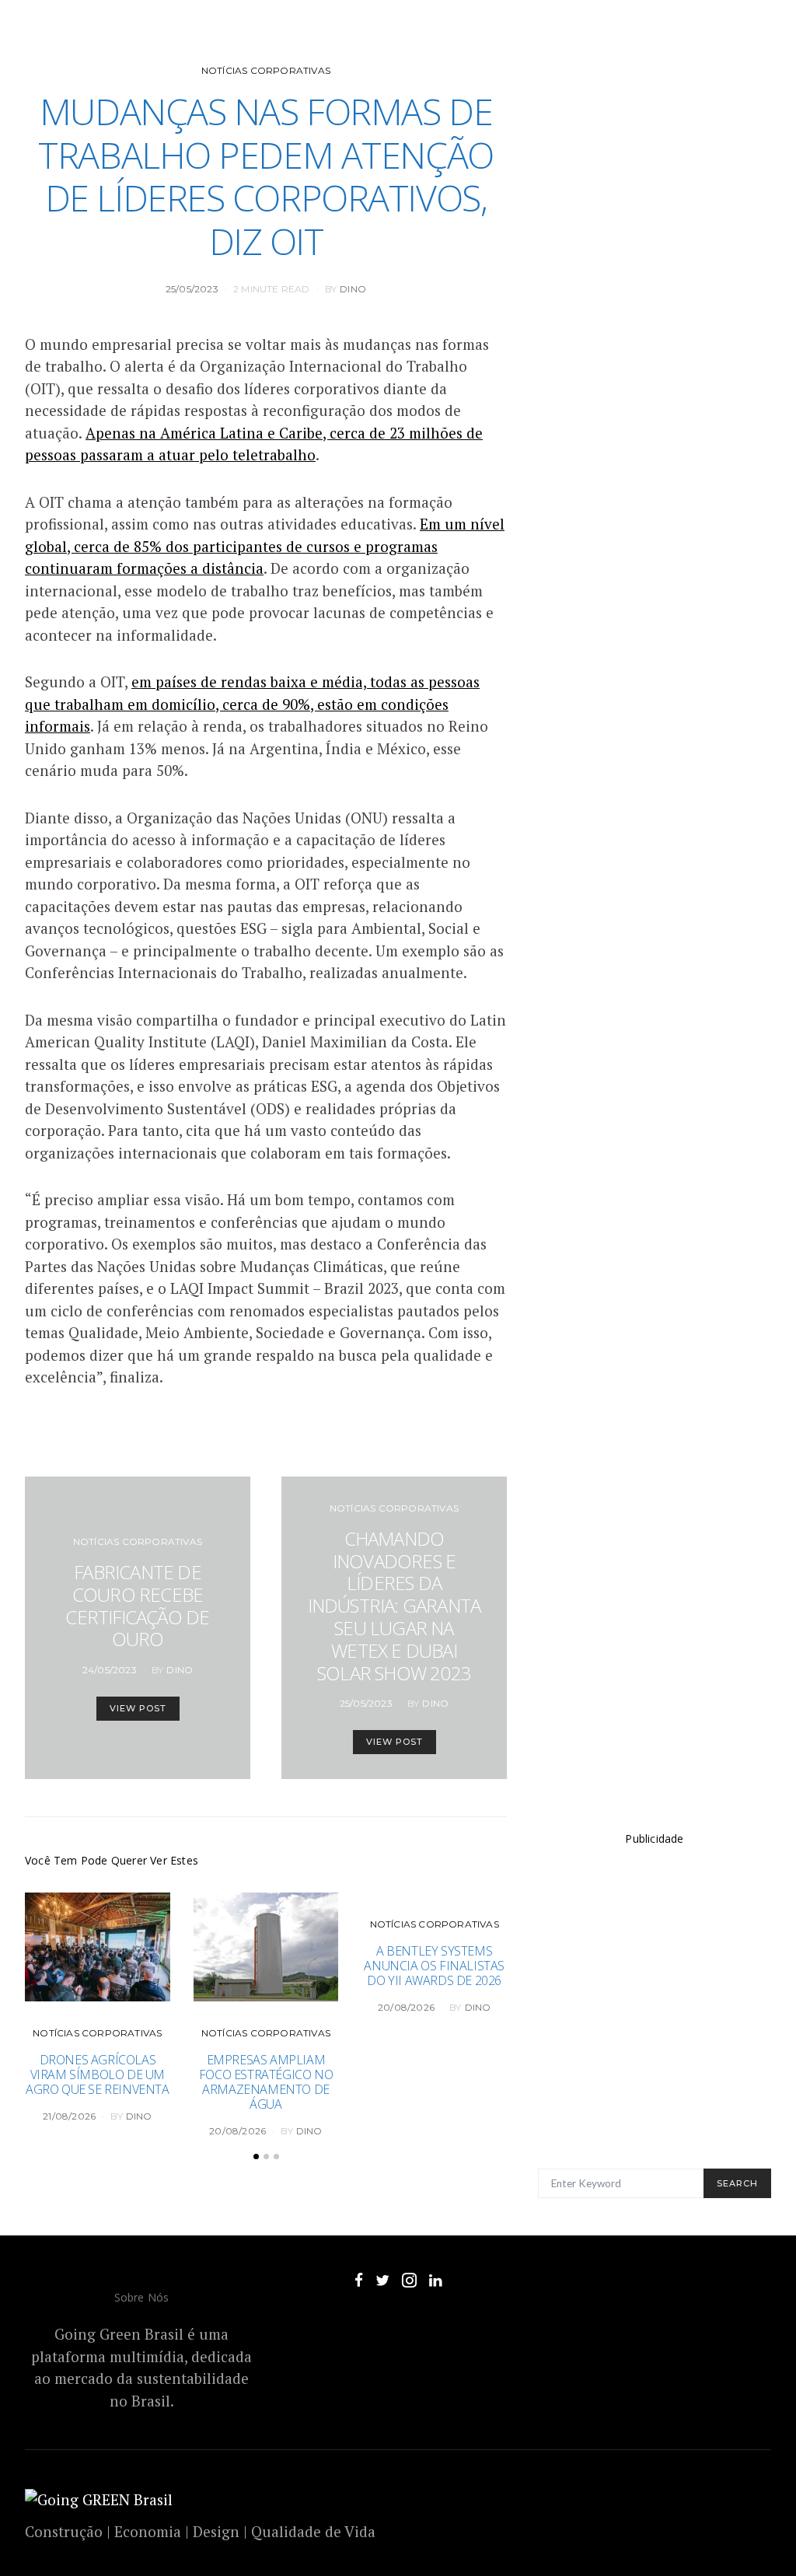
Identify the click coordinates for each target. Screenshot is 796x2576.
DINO (353, 289)
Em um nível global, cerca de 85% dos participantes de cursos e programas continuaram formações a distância (265, 546)
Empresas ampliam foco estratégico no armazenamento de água (266, 2082)
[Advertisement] (655, 2012)
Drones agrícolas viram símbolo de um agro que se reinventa (98, 2074)
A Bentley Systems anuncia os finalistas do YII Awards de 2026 (434, 1966)
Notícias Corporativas (266, 70)
